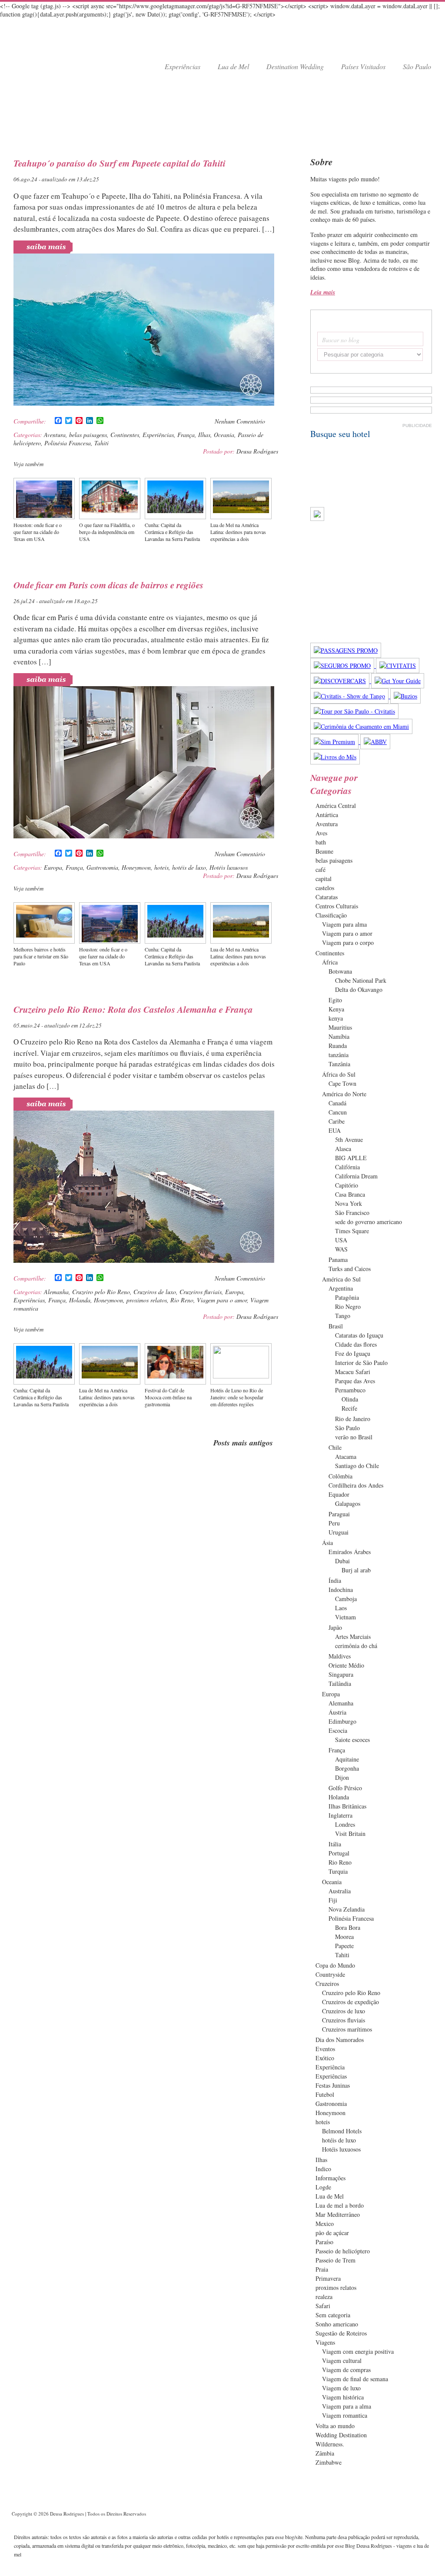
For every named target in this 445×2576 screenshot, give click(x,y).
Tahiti (101, 443)
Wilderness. (330, 2444)
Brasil (336, 1326)
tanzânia (339, 1055)
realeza (324, 2297)
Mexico (325, 2224)
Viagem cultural (342, 2361)
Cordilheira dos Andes (356, 1485)
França (186, 435)
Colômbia (340, 1476)
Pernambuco (350, 1390)
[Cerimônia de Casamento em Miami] (361, 726)
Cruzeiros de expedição (350, 2002)
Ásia (327, 1543)
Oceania (224, 435)
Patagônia (347, 1297)
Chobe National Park (361, 980)
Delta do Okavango (359, 989)
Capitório (347, 1185)
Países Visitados (363, 66)
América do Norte (344, 1094)
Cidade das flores (356, 1344)
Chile (335, 1447)
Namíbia (339, 1036)
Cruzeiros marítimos (347, 2029)
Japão (335, 1627)
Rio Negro (348, 1306)
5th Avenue (349, 1140)
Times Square (352, 1231)
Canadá (337, 1103)
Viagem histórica (343, 2397)
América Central (336, 806)
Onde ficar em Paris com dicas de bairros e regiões (108, 585)
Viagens (325, 2342)
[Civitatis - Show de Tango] (350, 696)
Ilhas (204, 435)
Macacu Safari (353, 1372)
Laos (341, 1608)
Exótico (325, 2058)
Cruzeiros (327, 1984)
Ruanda (338, 1046)
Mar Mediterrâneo (338, 2214)
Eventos (325, 2049)
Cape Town (342, 1083)
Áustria (337, 1712)
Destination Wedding (295, 66)
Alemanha (56, 1292)
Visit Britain (350, 1834)
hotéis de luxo (189, 867)
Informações (330, 2178)
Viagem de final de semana (355, 2379)
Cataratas (327, 897)
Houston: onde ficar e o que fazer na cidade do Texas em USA (38, 532)
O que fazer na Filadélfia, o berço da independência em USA (107, 532)
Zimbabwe (329, 2462)
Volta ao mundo (335, 2426)
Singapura (341, 1674)
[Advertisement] (222, 113)
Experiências (183, 66)
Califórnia (347, 1167)
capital (324, 879)
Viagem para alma (344, 924)
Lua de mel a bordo (340, 2205)
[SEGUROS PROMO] (343, 666)
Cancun (338, 1112)
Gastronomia (102, 867)
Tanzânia (339, 1064)
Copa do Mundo (335, 1965)
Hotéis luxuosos (229, 867)
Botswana (340, 971)
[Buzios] (405, 696)
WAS (341, 1249)
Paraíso (324, 2242)
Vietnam (345, 1617)
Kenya (336, 1009)
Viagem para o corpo (348, 943)
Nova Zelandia (347, 1909)
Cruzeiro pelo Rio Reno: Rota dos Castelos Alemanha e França (133, 1009)
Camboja (346, 1599)
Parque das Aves (355, 1381)
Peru (334, 1523)
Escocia (338, 1730)
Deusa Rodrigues (257, 451)
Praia (322, 2269)
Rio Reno (182, 1300)
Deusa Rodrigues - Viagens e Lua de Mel (57, 53)
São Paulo (417, 66)
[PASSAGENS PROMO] (346, 650)
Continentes (125, 435)
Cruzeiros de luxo (155, 1292)
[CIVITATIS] (398, 666)
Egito (335, 1000)
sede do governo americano (369, 1222)
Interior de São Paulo (361, 1363)
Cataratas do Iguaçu (359, 1335)
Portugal (339, 1853)
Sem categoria (333, 2315)
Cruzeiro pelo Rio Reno (101, 1292)
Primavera (328, 2278)
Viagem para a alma (347, 2406)
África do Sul (339, 1074)
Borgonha (347, 1768)
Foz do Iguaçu (353, 1353)
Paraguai (339, 1514)
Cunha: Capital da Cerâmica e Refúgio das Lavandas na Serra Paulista (172, 532)
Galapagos (348, 1503)
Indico (323, 2169)
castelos (325, 888)
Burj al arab (356, 1570)
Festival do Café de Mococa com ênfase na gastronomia (168, 1397)
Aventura (55, 435)
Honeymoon (136, 867)
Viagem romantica (345, 2415)
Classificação (331, 915)
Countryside (330, 1974)
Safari (323, 2306)
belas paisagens (88, 435)
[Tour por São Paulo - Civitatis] (354, 711)
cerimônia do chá (356, 1646)
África (330, 962)
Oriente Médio (346, 1665)
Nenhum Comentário (240, 421)
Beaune (324, 851)
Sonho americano (337, 2324)
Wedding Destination (341, 2435)
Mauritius (340, 1027)
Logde (323, 2187)
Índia (335, 1580)
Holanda (80, 1300)
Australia (340, 1891)
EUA (335, 1130)
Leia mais (323, 292)
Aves (321, 833)
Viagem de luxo (341, 2388)
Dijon (342, 1777)
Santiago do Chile (357, 1466)
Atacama (346, 1457)
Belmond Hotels (342, 2131)
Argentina (341, 1288)
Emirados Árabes (350, 1552)
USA (341, 1240)
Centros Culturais (337, 906)
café (320, 869)
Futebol (325, 2094)
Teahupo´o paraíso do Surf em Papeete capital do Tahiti (120, 163)
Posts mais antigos (243, 1443)
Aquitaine (347, 1759)
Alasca (343, 1149)
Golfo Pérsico (345, 1788)
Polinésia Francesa (68, 443)
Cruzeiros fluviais (201, 1292)
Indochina (341, 1590)
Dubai (342, 1561)
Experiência (330, 2067)
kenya (336, 1018)
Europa (53, 867)
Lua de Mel (233, 66)
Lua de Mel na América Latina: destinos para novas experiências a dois (238, 532)
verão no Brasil (354, 1437)
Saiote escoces (352, 1740)
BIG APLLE (351, 1158)
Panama (338, 1260)
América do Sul (341, 1279)
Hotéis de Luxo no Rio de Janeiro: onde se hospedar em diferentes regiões (237, 1397)
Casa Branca (350, 1194)
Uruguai (339, 1532)
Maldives (340, 1656)
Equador (339, 1494)
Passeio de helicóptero (343, 2251)
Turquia (338, 1871)
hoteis (161, 867)
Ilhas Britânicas (347, 1806)
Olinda (350, 1399)
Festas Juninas (333, 2085)
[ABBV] (375, 742)
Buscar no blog (341, 340)
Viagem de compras (346, 2370)
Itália (335, 1844)
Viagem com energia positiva (358, 2351)
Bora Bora (348, 1927)
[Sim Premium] (335, 742)
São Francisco (352, 1213)
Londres (345, 1824)
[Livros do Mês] (335, 757)
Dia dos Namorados (340, 2040)
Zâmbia (325, 2453)
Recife (349, 1408)
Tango (343, 1316)
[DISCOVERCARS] (341, 681)
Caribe (337, 1121)
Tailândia (340, 1683)
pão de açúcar (332, 2233)
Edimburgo (342, 1721)
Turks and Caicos (350, 1269)
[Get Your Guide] (398, 681)
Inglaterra (340, 1815)
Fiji (333, 1900)
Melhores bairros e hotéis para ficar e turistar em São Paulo (41, 956)
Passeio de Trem (335, 2260)
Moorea (344, 1937)
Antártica (327, 815)
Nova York (349, 1203)
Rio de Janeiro (353, 1419)
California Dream (356, 1176)
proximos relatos (147, 1300)
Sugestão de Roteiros (341, 2333)
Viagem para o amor (222, 1300)
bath (321, 842)
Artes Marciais (353, 1637)
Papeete (344, 1946)
